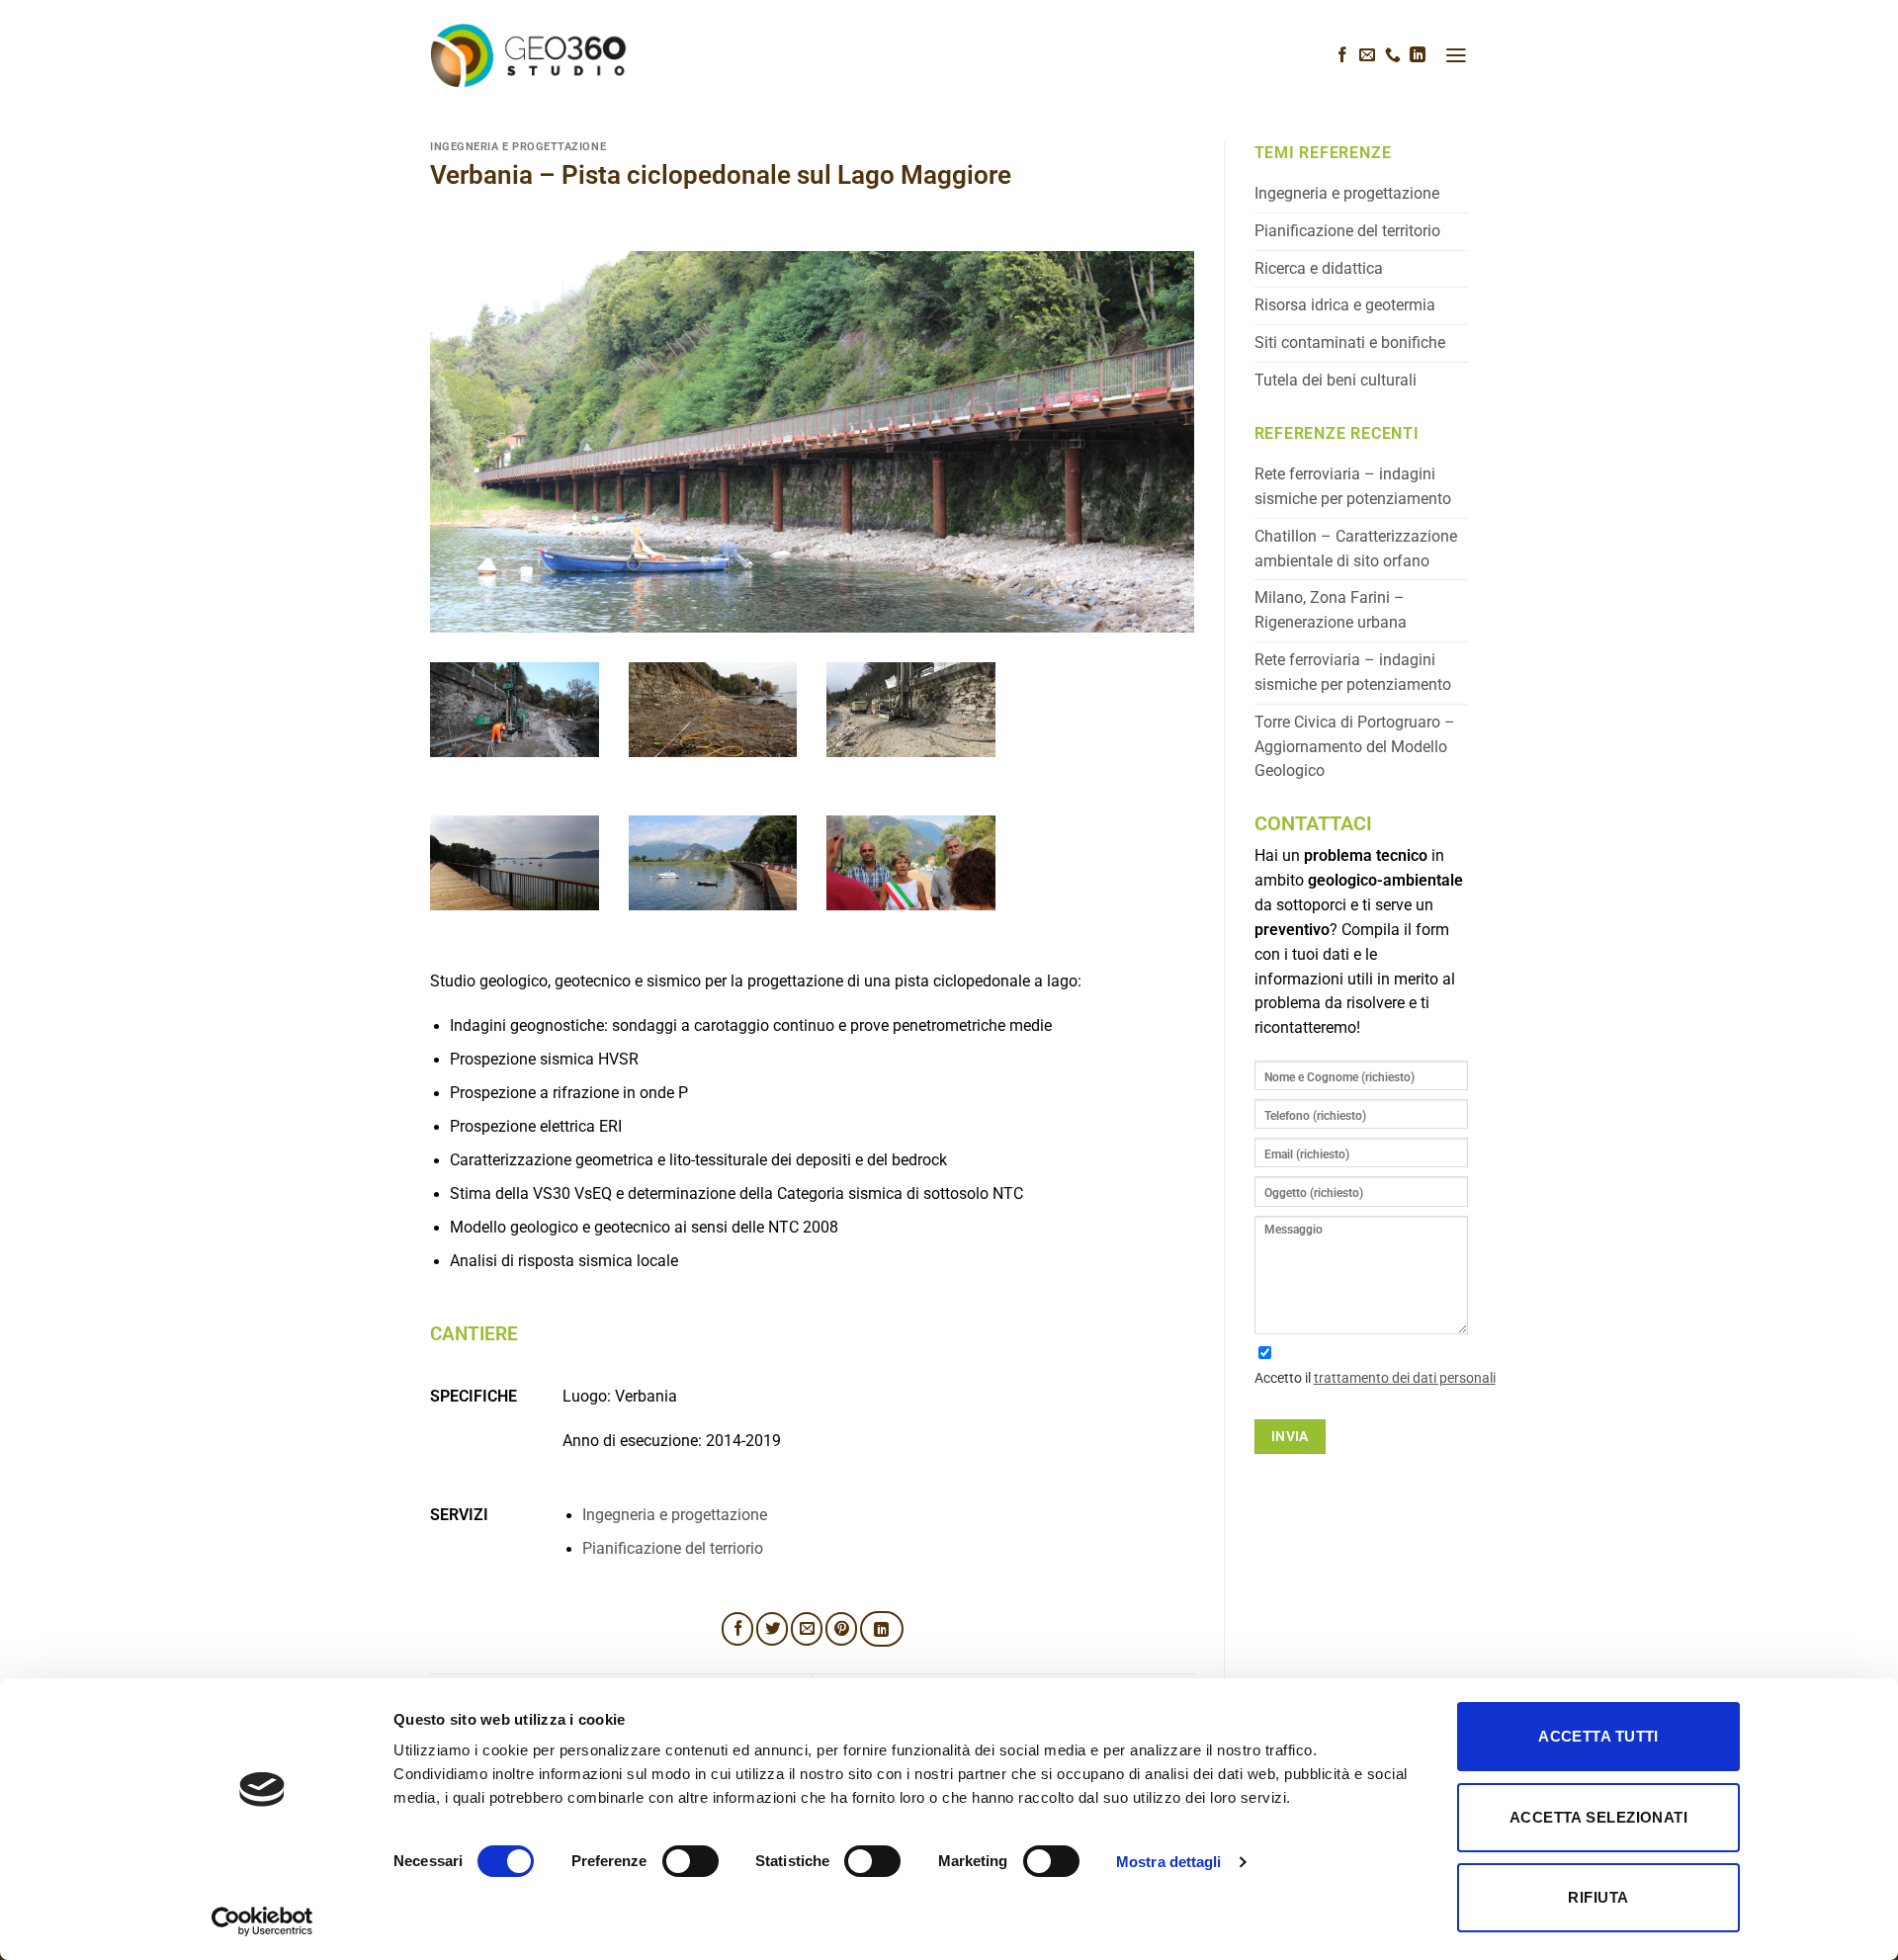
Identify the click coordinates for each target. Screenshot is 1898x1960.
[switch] (690, 1861)
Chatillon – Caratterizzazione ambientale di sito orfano (1356, 549)
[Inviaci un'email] (1367, 56)
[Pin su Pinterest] (841, 1629)
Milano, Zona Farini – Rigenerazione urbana (1331, 610)
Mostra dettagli (1169, 1862)
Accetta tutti (1598, 1736)
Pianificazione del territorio (1347, 231)
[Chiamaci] (1393, 56)
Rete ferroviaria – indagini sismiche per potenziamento (1353, 487)
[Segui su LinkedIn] (1418, 56)
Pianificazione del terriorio (673, 1549)
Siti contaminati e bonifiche (1350, 343)
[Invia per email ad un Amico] (807, 1629)
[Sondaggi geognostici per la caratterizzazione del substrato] (515, 724)
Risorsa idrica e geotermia (1345, 305)
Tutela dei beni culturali (1336, 381)
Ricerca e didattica (1319, 269)
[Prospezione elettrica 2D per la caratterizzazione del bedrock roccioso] (713, 724)
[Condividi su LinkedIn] (881, 1629)
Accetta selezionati (1599, 1817)
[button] (1456, 55)
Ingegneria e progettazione (518, 147)
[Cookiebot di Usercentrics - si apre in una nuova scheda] (262, 1921)
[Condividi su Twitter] (772, 1629)
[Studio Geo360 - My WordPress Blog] (529, 55)
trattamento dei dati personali (1405, 1378)
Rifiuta (1598, 1897)
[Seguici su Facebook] (1342, 56)
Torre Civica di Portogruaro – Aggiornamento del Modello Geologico (1355, 747)
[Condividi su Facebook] (737, 1629)
